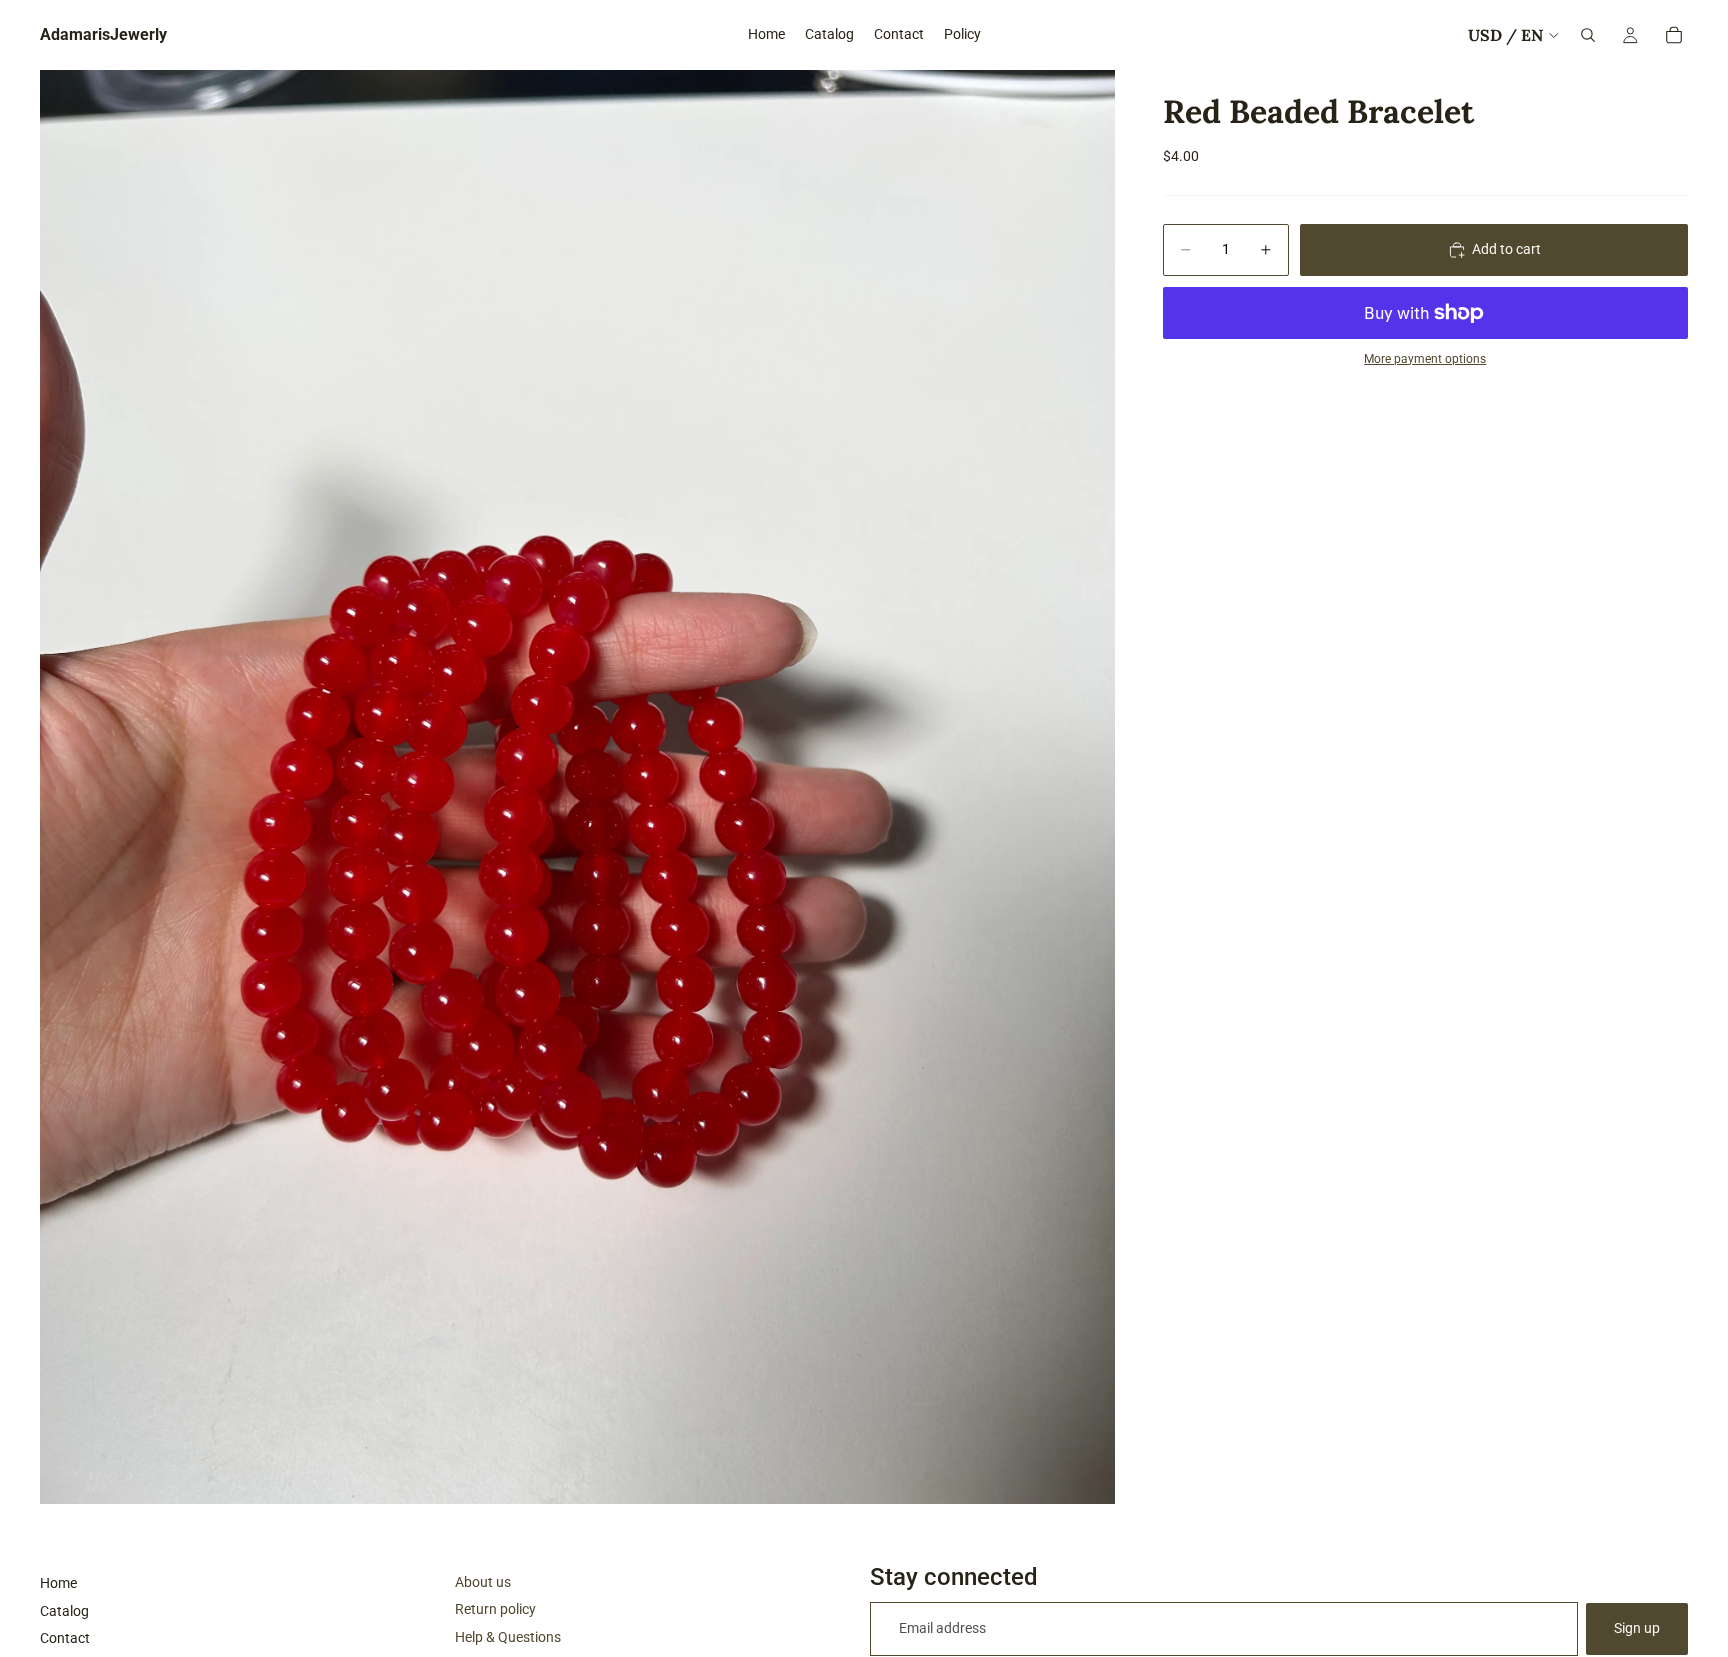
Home (58, 1583)
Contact (65, 1638)
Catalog (64, 1611)
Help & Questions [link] (508, 1637)
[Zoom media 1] (577, 786)
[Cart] (1674, 35)
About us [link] (483, 1582)
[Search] (1588, 35)
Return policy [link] (495, 1609)
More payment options (1425, 359)
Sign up (1637, 1628)
